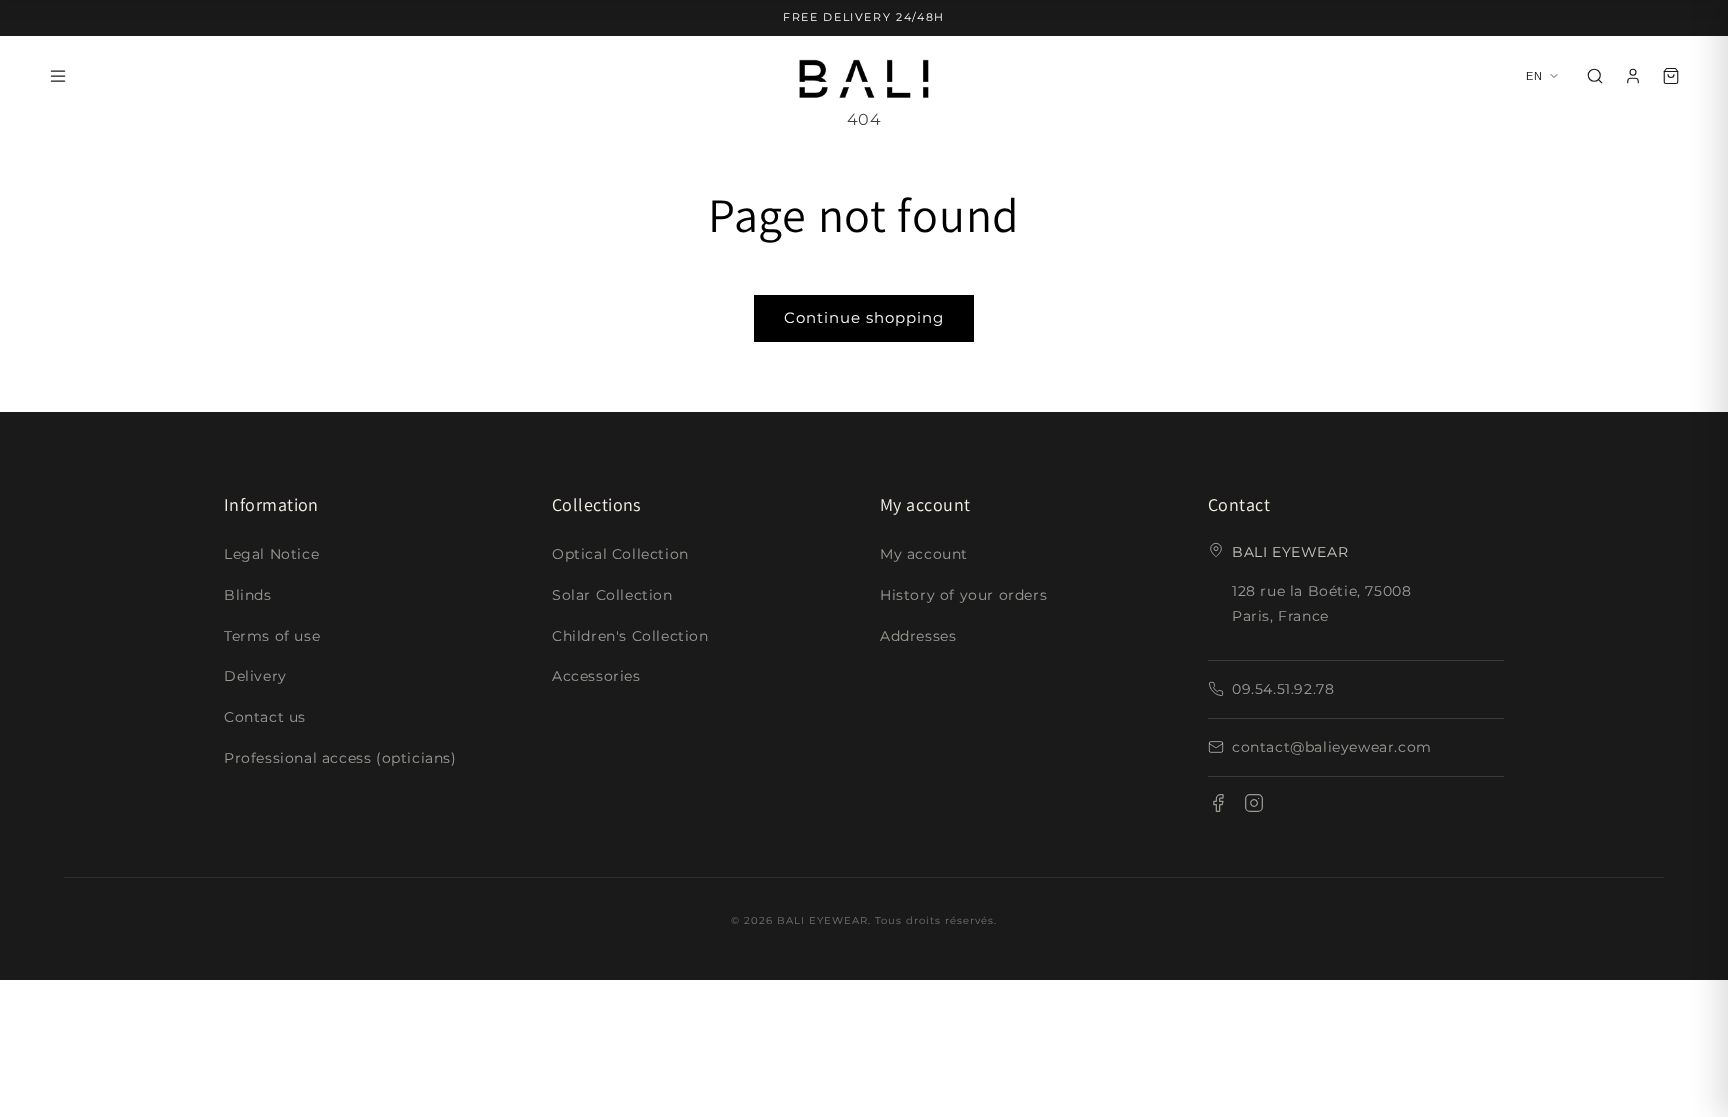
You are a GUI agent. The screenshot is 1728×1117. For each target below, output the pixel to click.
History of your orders (963, 595)
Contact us (265, 717)
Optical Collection (620, 554)
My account (924, 554)
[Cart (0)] (1671, 76)
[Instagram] (1254, 807)
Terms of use (272, 636)
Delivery (255, 676)
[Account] (1633, 76)
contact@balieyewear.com (1332, 747)
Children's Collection (630, 636)
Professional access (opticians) (340, 758)
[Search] (1595, 76)
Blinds (248, 595)
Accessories (596, 676)
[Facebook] (1218, 807)
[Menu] (58, 76)
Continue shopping (864, 317)
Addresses (918, 636)
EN (1535, 76)
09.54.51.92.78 (1283, 689)
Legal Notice (271, 554)
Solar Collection (612, 595)
